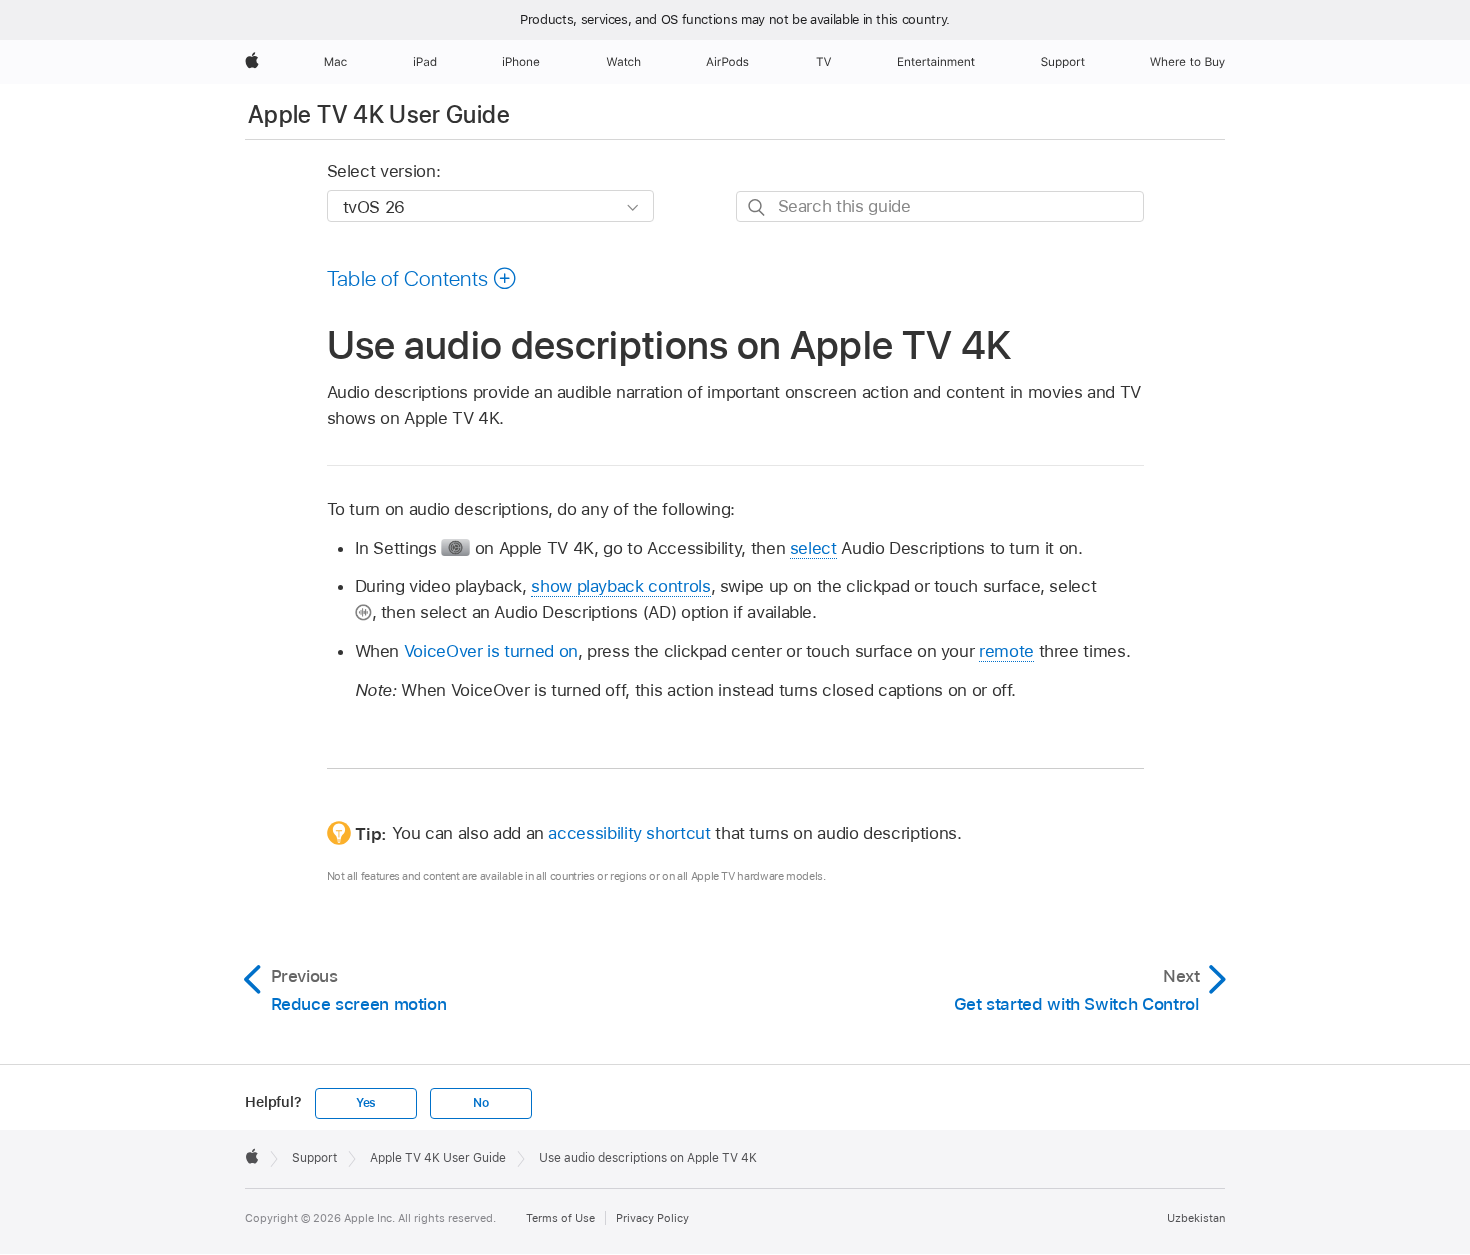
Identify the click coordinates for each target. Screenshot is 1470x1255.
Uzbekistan (1196, 1218)
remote (1006, 651)
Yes (366, 1103)
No (481, 1103)
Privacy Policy (652, 1218)
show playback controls (620, 586)
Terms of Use (560, 1218)
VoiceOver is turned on (491, 651)
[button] (422, 278)
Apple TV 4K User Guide (379, 114)
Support (314, 1158)
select (813, 548)
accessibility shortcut (629, 833)
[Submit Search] (757, 207)
